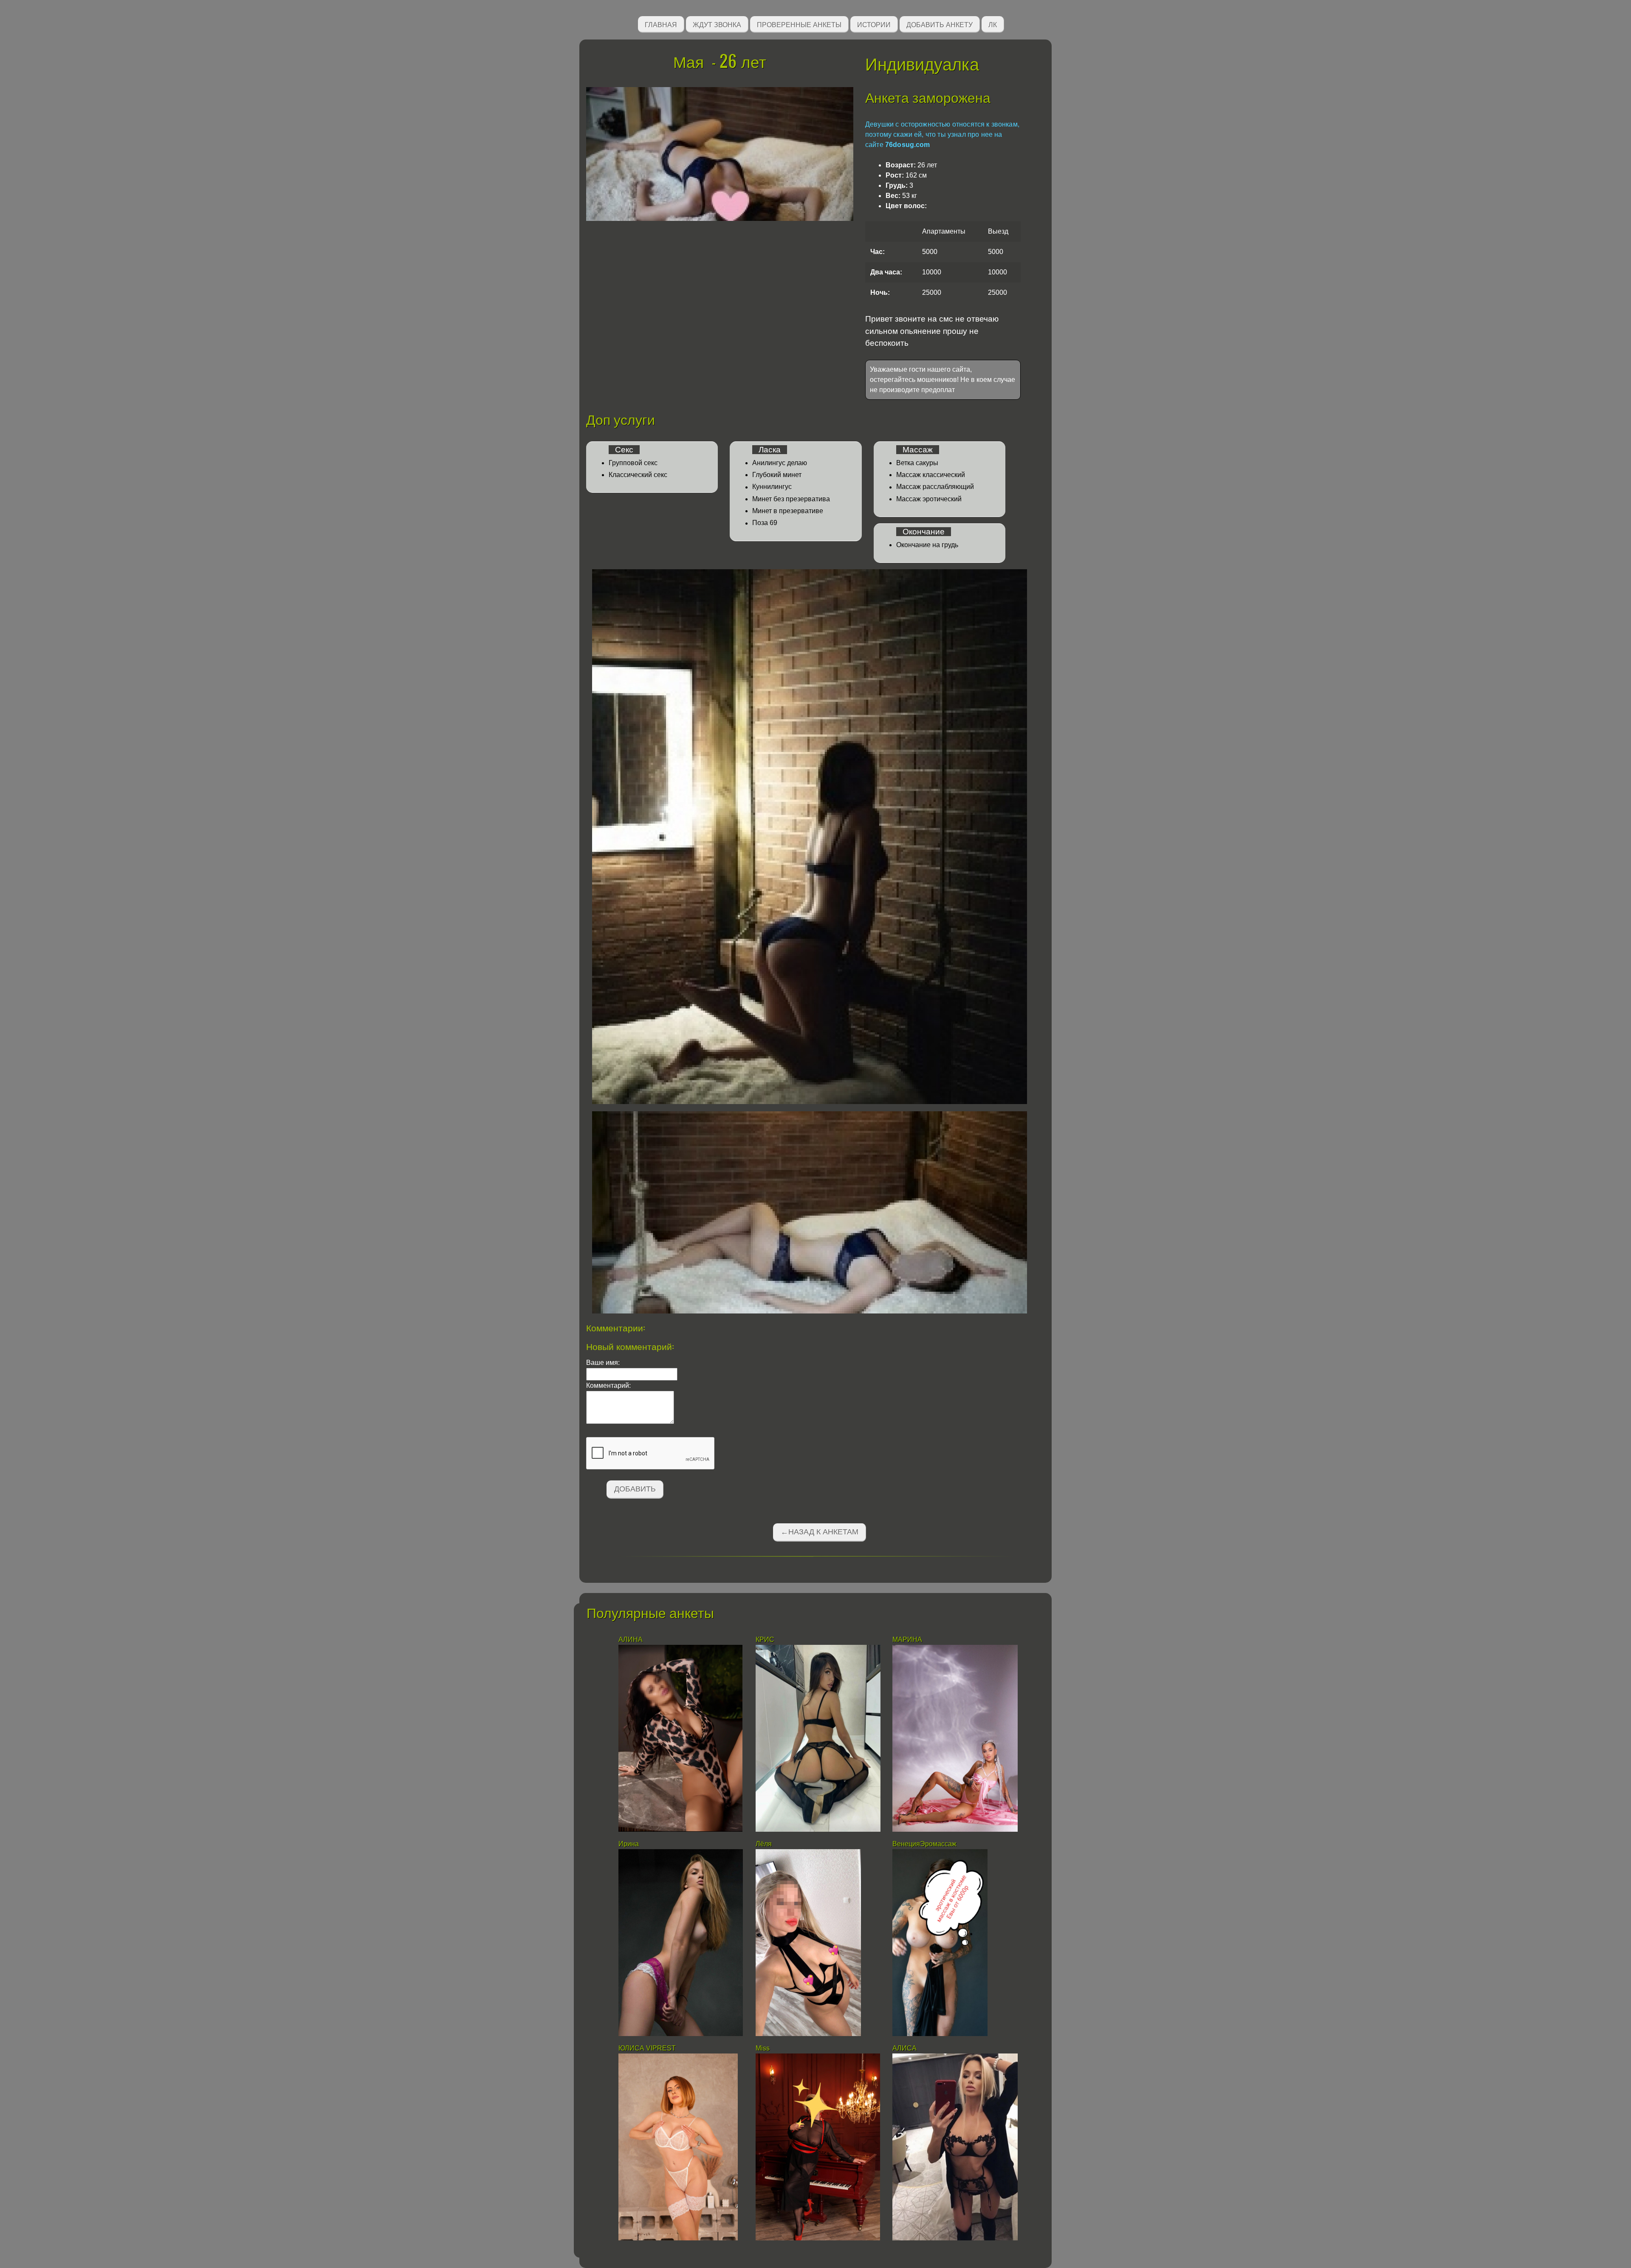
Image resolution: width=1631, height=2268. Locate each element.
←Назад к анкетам (820, 1532)
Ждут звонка (717, 24)
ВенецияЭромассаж (924, 1844)
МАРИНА (908, 1640)
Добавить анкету (940, 24)
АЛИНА (631, 1640)
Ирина (629, 1844)
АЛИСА (904, 2048)
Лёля (764, 1844)
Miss (763, 2048)
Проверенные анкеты (799, 24)
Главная (661, 24)
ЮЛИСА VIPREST (647, 2048)
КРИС (766, 1640)
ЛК (993, 24)
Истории (874, 24)
